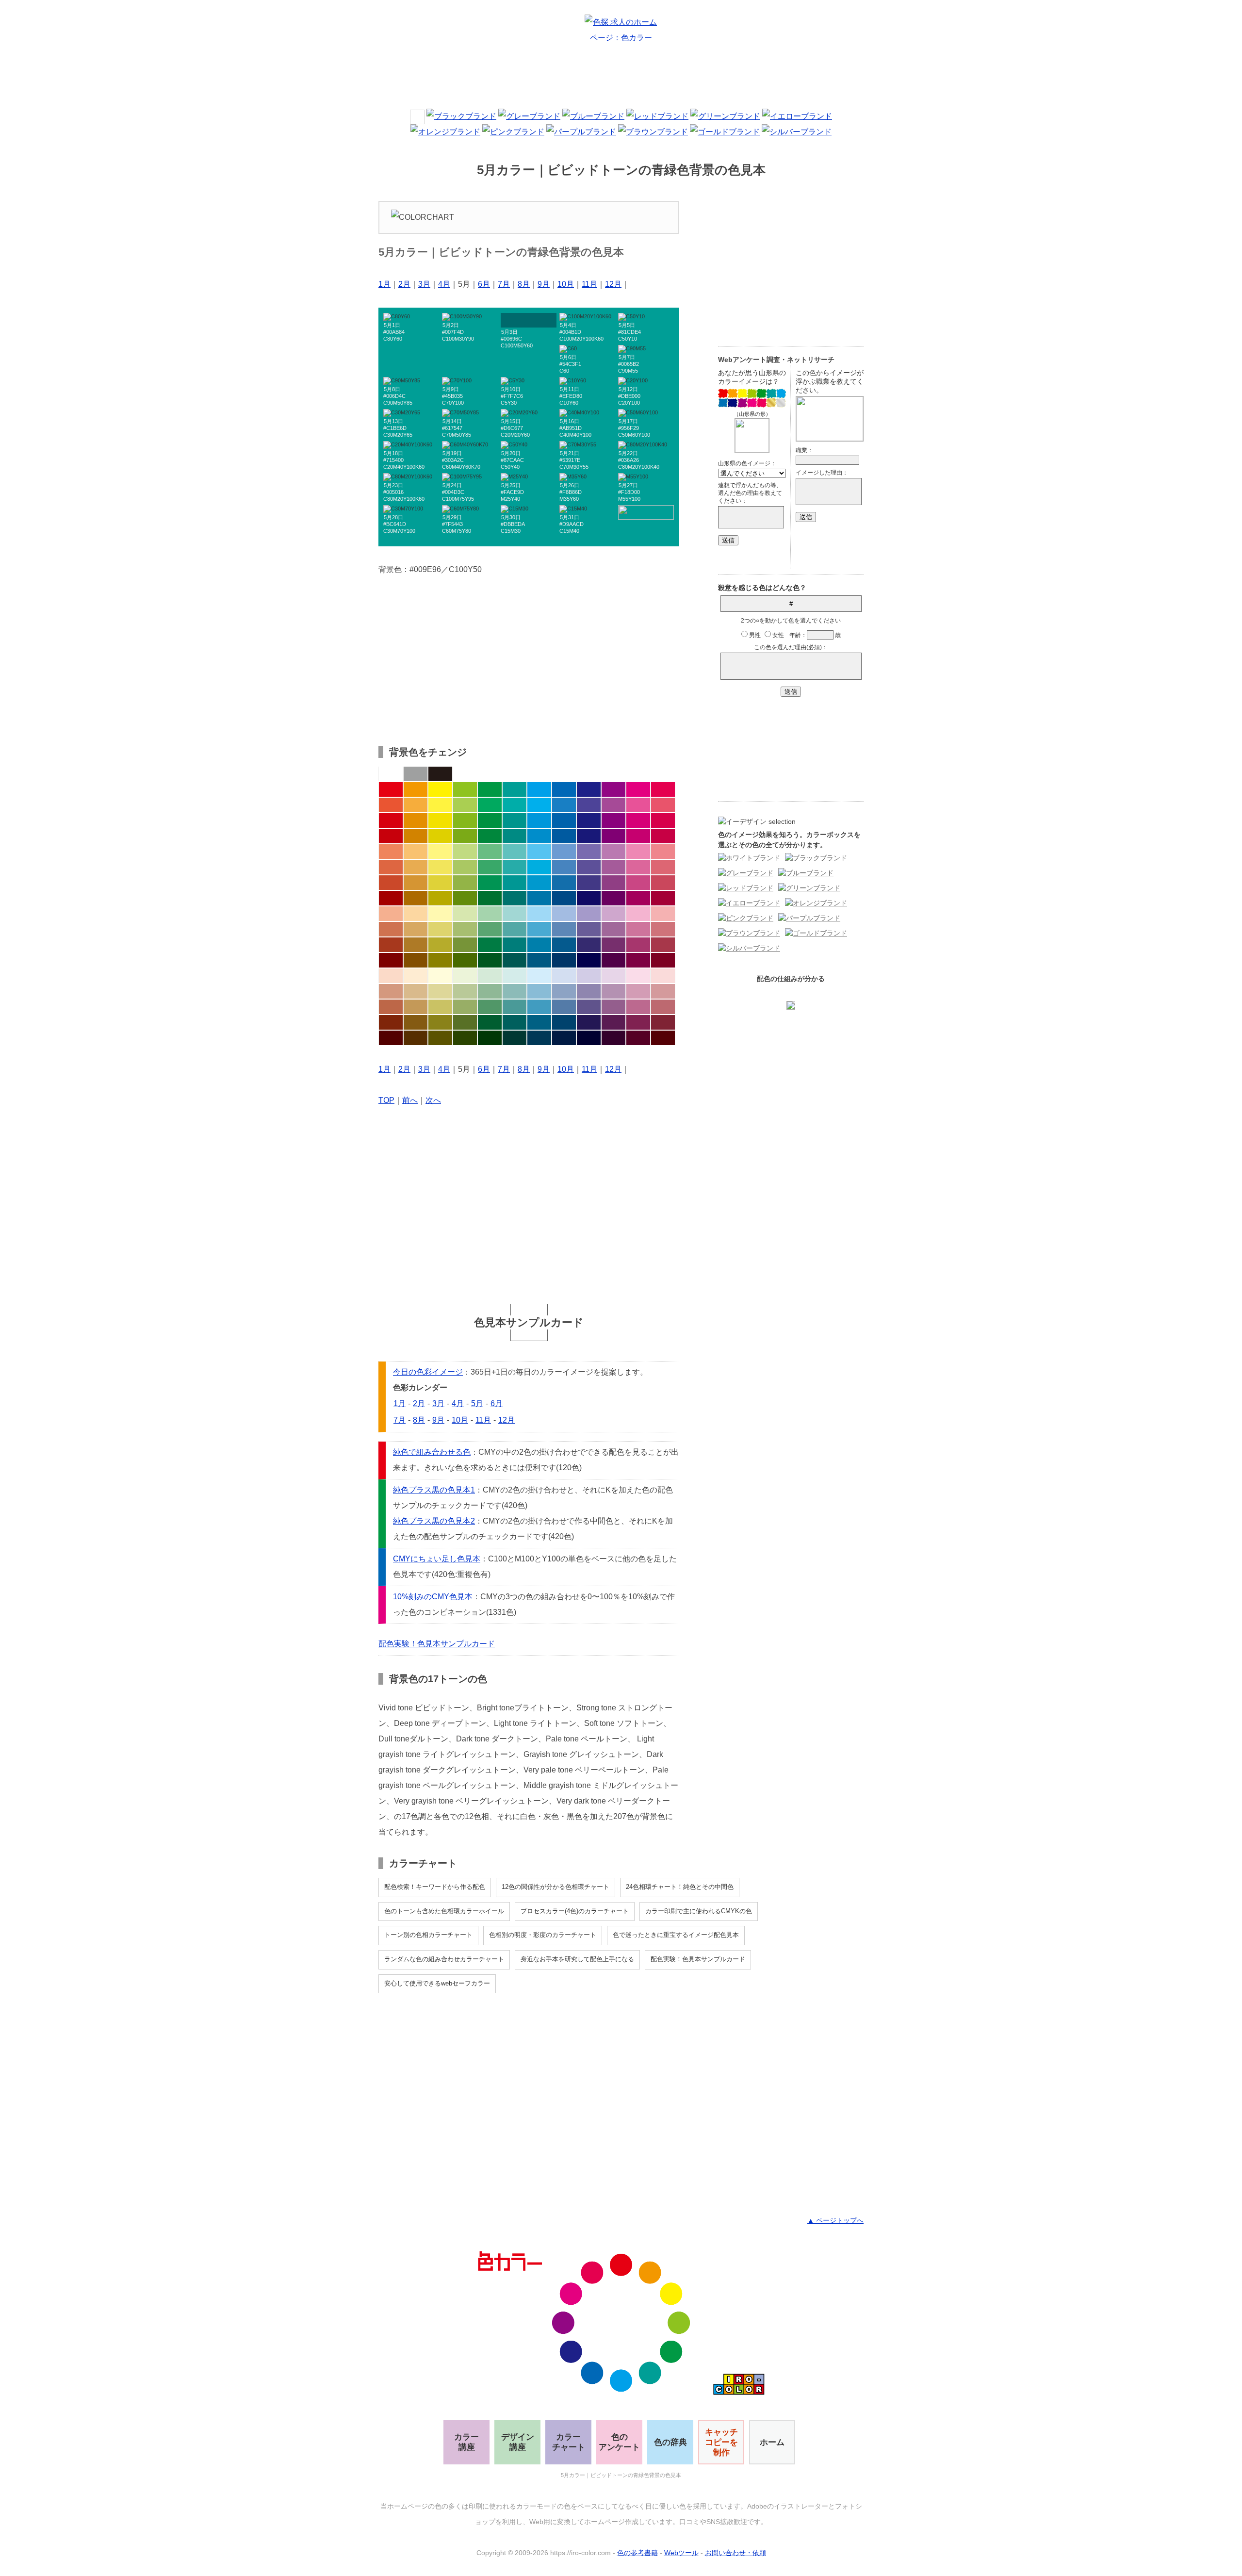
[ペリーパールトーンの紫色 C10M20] (613, 976)
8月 (524, 284)
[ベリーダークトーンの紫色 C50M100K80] (613, 1038)
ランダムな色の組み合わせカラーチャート (444, 1959)
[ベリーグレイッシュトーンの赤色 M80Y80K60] (391, 1022)
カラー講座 (466, 2442)
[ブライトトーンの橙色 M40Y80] (416, 805)
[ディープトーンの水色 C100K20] (539, 836)
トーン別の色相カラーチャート (428, 1935)
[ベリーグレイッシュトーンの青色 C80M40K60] (564, 1022)
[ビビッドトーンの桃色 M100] (638, 789)
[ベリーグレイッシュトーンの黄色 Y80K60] (440, 1022)
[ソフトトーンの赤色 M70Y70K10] (391, 867)
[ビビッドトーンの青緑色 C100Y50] (515, 789)
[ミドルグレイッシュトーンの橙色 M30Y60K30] (416, 1007)
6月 (484, 284)
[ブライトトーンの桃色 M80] (638, 805)
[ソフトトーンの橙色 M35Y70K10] (416, 867)
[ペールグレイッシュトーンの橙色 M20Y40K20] (416, 991)
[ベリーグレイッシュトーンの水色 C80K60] (539, 1022)
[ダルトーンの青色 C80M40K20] (564, 883)
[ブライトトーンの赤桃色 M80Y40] (663, 805)
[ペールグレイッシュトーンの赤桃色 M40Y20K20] (663, 991)
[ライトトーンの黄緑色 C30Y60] (465, 852)
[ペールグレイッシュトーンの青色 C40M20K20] (564, 991)
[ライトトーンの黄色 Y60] (440, 852)
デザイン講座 (518, 2442)
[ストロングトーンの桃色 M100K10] (638, 820)
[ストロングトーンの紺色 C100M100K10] (589, 820)
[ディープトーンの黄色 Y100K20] (440, 836)
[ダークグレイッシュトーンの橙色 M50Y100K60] (416, 960)
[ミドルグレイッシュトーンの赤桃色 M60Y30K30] (663, 1007)
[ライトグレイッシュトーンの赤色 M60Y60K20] (391, 929)
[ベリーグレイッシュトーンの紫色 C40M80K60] (613, 1022)
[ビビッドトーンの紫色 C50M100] (613, 789)
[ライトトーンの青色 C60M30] (564, 852)
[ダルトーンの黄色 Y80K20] (440, 883)
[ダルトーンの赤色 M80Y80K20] (391, 883)
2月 (404, 284)
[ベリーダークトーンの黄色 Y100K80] (440, 1038)
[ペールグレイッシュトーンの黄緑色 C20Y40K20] (465, 991)
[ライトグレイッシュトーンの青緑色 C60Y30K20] (515, 929)
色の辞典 (670, 2442)
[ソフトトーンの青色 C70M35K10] (564, 867)
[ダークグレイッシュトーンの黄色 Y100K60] (440, 960)
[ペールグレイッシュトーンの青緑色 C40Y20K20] (515, 991)
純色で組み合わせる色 (432, 1452)
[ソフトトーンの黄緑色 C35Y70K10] (465, 867)
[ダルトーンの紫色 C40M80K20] (613, 883)
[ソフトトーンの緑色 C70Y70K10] (490, 867)
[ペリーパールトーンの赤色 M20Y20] (391, 976)
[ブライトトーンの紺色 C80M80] (589, 805)
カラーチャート (569, 2442)
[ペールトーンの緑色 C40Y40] (490, 914)
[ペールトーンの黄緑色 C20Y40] (465, 914)
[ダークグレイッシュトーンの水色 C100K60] (539, 960)
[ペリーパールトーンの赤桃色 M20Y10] (663, 976)
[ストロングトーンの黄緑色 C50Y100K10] (465, 820)
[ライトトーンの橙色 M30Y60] (416, 852)
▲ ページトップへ (835, 2220)
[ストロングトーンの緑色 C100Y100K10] (490, 820)
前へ (410, 1100)
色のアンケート (619, 2442)
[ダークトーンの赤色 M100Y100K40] (391, 898)
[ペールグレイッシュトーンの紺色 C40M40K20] (589, 991)
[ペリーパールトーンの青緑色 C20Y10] (515, 976)
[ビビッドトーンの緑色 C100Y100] (490, 789)
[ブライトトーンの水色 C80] (539, 805)
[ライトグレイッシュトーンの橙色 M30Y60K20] (416, 929)
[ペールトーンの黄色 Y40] (440, 914)
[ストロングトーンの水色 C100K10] (539, 820)
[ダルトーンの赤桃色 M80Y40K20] (663, 883)
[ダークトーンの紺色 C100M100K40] (589, 898)
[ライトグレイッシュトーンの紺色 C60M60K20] (589, 929)
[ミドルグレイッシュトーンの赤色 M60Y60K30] (391, 1007)
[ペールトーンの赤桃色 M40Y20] (663, 914)
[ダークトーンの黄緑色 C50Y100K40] (465, 898)
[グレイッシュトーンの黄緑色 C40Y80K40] (465, 945)
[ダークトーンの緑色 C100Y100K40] (490, 898)
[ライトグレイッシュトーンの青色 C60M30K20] (564, 929)
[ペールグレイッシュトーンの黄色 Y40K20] (440, 991)
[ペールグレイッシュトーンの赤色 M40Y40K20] (391, 991)
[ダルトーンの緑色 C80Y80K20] (490, 883)
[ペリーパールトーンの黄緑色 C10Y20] (465, 976)
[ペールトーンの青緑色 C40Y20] (515, 914)
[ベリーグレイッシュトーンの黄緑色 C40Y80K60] (465, 1022)
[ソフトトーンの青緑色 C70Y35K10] (515, 867)
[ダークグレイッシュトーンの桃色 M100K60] (638, 960)
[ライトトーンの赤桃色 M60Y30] (663, 852)
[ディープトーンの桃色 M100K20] (638, 836)
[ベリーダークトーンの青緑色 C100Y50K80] (515, 1038)
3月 (424, 284)
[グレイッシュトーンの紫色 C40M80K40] (613, 945)
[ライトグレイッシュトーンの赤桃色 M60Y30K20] (663, 929)
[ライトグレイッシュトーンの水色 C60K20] (539, 929)
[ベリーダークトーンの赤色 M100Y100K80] (391, 1038)
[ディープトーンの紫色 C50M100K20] (613, 836)
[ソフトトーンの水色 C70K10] (539, 867)
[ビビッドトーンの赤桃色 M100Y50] (663, 789)
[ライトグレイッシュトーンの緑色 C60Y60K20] (490, 929)
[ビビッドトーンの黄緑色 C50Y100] (465, 789)
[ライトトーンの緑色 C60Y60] (490, 852)
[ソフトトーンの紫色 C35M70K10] (613, 867)
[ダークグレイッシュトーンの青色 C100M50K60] (564, 960)
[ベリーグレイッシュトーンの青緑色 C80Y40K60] (515, 1022)
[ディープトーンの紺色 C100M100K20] (589, 836)
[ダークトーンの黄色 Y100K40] (440, 898)
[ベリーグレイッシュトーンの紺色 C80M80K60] (589, 1022)
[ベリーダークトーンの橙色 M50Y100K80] (416, 1038)
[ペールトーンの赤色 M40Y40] (391, 914)
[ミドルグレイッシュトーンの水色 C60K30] (539, 1007)
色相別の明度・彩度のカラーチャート (543, 1935)
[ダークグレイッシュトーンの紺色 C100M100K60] (589, 960)
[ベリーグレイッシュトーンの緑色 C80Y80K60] (490, 1022)
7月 (504, 284)
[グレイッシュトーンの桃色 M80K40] (638, 945)
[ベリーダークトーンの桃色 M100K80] (638, 1038)
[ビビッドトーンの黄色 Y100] (440, 789)
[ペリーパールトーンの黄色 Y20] (440, 976)
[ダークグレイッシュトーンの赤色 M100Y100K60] (391, 960)
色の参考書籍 (637, 2553)
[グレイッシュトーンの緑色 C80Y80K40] (490, 945)
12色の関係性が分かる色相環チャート (556, 1887)
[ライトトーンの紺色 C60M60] (589, 852)
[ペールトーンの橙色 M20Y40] (416, 914)
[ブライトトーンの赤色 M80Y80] (391, 805)
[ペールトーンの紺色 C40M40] (589, 914)
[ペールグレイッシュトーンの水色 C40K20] (539, 991)
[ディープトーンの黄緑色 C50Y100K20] (465, 836)
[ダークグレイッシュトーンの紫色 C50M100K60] (613, 960)
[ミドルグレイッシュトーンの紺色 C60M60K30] (589, 1007)
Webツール (681, 2553)
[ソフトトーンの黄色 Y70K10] (440, 867)
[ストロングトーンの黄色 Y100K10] (440, 820)
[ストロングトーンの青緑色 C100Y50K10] (515, 820)
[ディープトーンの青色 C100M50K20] (564, 836)
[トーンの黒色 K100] (440, 774)
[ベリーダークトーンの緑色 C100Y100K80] (490, 1038)
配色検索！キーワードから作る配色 (435, 1887)
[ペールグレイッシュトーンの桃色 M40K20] (638, 991)
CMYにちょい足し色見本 (437, 1559)
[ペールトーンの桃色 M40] (638, 914)
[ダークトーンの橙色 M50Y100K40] (416, 898)
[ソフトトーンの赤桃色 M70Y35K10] (663, 867)
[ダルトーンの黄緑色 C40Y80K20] (465, 883)
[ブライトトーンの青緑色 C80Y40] (515, 805)
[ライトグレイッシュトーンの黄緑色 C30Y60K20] (465, 929)
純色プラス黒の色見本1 (434, 1490)
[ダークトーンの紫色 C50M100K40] (613, 898)
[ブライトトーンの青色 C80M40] (564, 805)
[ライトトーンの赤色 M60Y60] (391, 852)
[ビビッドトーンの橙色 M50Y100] (416, 789)
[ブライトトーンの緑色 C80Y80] (490, 805)
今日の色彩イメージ (428, 1372)
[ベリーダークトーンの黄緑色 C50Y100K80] (465, 1038)
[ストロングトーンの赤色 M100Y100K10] (391, 820)
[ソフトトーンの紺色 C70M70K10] (589, 867)
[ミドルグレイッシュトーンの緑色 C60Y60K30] (490, 1007)
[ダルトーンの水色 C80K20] (539, 883)
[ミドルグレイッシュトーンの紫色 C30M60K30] (613, 1007)
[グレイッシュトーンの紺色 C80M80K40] (589, 945)
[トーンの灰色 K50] (416, 774)
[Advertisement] (621, 80)
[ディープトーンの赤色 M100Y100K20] (391, 836)
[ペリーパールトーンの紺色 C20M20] (589, 976)
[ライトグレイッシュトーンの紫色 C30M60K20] (613, 929)
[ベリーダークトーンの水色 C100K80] (539, 1038)
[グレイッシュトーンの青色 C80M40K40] (564, 945)
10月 (566, 284)
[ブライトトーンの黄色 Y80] (440, 805)
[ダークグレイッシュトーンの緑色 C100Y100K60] (490, 960)
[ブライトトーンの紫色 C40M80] (613, 805)
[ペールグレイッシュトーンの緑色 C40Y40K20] (490, 991)
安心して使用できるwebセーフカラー (437, 1983)
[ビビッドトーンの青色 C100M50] (564, 789)
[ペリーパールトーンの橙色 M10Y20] (416, 976)
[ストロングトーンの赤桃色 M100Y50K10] (663, 820)
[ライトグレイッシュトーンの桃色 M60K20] (638, 929)
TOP (386, 1100)
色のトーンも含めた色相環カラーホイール (444, 1911)
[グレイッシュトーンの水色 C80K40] (539, 945)
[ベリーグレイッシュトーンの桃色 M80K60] (638, 1022)
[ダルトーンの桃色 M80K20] (638, 883)
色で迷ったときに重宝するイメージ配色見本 (676, 1935)
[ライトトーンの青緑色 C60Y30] (515, 852)
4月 (444, 284)
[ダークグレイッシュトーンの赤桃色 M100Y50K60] (663, 960)
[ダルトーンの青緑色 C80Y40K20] (515, 883)
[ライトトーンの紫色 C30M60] (613, 852)
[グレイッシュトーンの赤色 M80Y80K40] (391, 945)
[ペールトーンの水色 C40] (539, 914)
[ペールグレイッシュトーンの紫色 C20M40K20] (613, 991)
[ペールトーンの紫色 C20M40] (613, 914)
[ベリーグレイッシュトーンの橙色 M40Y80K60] (416, 1022)
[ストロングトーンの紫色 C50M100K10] (613, 820)
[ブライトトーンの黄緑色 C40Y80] (465, 805)
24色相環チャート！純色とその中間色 (680, 1887)
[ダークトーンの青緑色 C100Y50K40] (515, 898)
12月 (613, 284)
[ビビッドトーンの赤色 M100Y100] (391, 789)
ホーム (772, 2442)
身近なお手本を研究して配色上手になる (577, 1959)
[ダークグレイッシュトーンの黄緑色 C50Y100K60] (465, 960)
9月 (544, 284)
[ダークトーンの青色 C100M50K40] (564, 898)
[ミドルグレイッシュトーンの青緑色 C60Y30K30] (515, 1007)
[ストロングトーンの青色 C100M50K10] (564, 820)
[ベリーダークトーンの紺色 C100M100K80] (589, 1038)
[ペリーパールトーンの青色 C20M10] (564, 976)
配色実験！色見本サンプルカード (437, 1644)
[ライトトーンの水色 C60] (539, 852)
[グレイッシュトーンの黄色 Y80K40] (440, 945)
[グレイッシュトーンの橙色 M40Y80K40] (416, 945)
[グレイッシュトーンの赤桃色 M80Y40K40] (663, 945)
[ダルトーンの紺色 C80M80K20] (589, 883)
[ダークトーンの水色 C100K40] (539, 898)
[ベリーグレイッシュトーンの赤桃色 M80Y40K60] (663, 1022)
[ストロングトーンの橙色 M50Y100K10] (416, 820)
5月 (477, 1403)
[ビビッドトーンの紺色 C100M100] (589, 789)
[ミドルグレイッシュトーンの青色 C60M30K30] (564, 1007)
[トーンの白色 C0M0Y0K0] (391, 774)
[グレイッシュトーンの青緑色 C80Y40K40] (515, 945)
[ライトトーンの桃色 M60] (638, 852)
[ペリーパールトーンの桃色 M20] (638, 976)
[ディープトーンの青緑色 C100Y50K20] (515, 836)
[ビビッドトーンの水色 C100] (539, 789)
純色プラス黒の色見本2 (434, 1521)
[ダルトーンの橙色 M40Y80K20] (416, 883)
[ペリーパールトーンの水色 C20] (539, 976)
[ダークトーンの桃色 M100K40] (638, 898)
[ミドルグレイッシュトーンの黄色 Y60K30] (440, 1007)
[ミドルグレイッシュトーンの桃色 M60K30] (638, 1007)
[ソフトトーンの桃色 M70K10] (638, 867)
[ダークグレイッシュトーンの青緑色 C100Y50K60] (515, 960)
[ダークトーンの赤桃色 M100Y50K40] (663, 898)
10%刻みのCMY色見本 (433, 1597)
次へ (433, 1100)
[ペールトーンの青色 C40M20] (564, 914)
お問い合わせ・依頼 (735, 2553)
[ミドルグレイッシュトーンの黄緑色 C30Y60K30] (465, 1007)
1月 (384, 284)
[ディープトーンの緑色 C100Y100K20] (490, 836)
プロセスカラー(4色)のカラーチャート (575, 1911)
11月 (589, 284)
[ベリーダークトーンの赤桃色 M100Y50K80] (663, 1038)
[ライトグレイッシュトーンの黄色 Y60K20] (440, 929)
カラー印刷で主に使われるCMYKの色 (699, 1911)
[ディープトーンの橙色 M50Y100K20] (416, 836)
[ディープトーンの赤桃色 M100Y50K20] (663, 836)
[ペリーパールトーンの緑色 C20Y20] (490, 976)
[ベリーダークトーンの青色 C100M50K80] (564, 1038)
